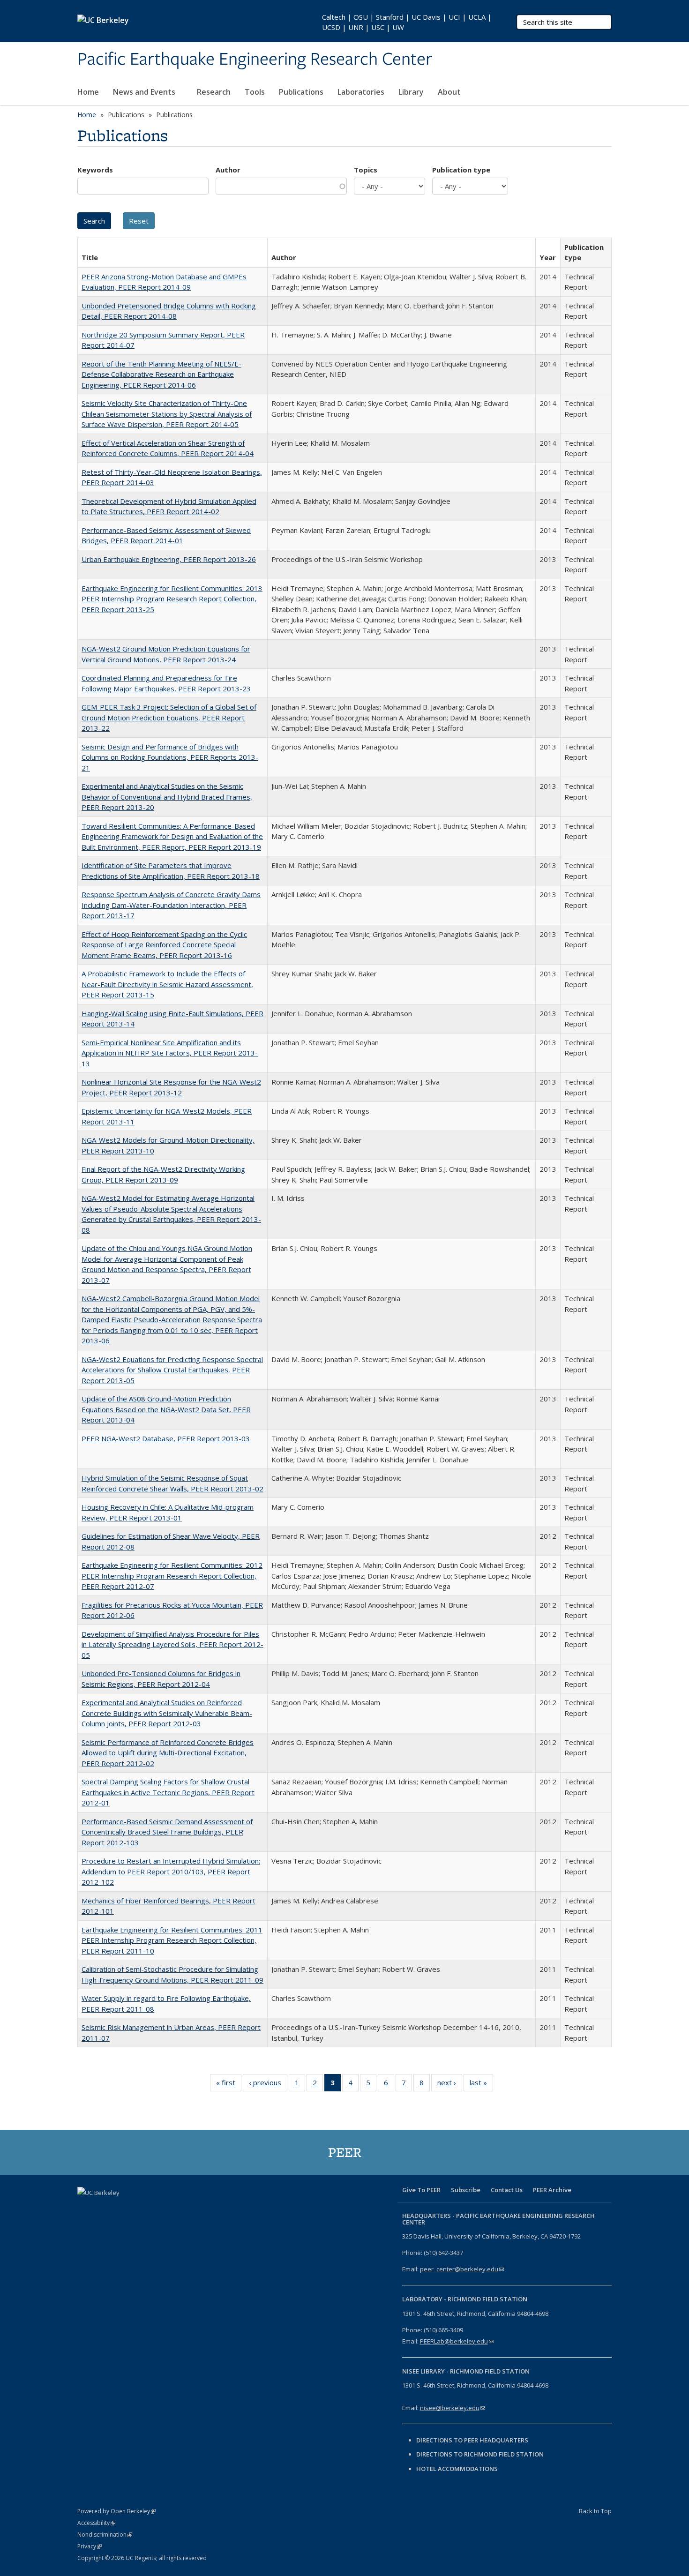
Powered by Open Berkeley (116, 2511)
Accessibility (96, 2523)
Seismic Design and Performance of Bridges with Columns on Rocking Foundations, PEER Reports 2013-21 (170, 757)
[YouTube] (141, 2209)
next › (450, 2085)
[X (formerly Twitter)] (104, 2209)
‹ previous (268, 2085)
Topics (366, 170)
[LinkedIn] (122, 2209)
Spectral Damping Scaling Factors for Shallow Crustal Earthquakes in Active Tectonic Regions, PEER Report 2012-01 (168, 1792)
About (450, 92)
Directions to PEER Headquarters (473, 2440)
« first (229, 2085)
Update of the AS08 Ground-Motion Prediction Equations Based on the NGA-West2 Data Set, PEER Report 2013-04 (166, 1409)
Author (228, 170)
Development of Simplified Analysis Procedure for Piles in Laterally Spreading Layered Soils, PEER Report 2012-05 (172, 1644)
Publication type (461, 170)
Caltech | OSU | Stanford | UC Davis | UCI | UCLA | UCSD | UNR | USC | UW (407, 22)
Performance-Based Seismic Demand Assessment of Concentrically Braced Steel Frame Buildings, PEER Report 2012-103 (167, 1832)
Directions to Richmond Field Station (480, 2454)
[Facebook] (86, 2209)
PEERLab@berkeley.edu (457, 2341)
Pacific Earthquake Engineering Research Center (255, 60)
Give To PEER (421, 2190)
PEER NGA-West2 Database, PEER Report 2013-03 (166, 1438)
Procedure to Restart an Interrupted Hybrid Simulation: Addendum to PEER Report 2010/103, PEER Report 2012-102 (171, 1871)
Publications (301, 92)
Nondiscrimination (105, 2535)
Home (88, 92)
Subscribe (466, 2190)
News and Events (145, 92)
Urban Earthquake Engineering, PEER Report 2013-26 (169, 559)
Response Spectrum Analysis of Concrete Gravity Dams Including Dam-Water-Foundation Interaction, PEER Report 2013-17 (171, 905)
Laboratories (361, 92)
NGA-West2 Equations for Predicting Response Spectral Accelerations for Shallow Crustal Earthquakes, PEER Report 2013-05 (172, 1370)
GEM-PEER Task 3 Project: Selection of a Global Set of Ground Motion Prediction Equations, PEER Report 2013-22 (169, 717)
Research (214, 92)
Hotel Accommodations (457, 2469)
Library (411, 92)
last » (481, 2085)
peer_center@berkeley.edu (462, 2269)
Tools (255, 92)
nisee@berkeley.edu (453, 2408)
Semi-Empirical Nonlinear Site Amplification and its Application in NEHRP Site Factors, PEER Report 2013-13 (170, 1053)
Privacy (90, 2546)
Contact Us (507, 2190)
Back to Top (595, 2511)
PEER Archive (552, 2190)
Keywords (95, 170)
